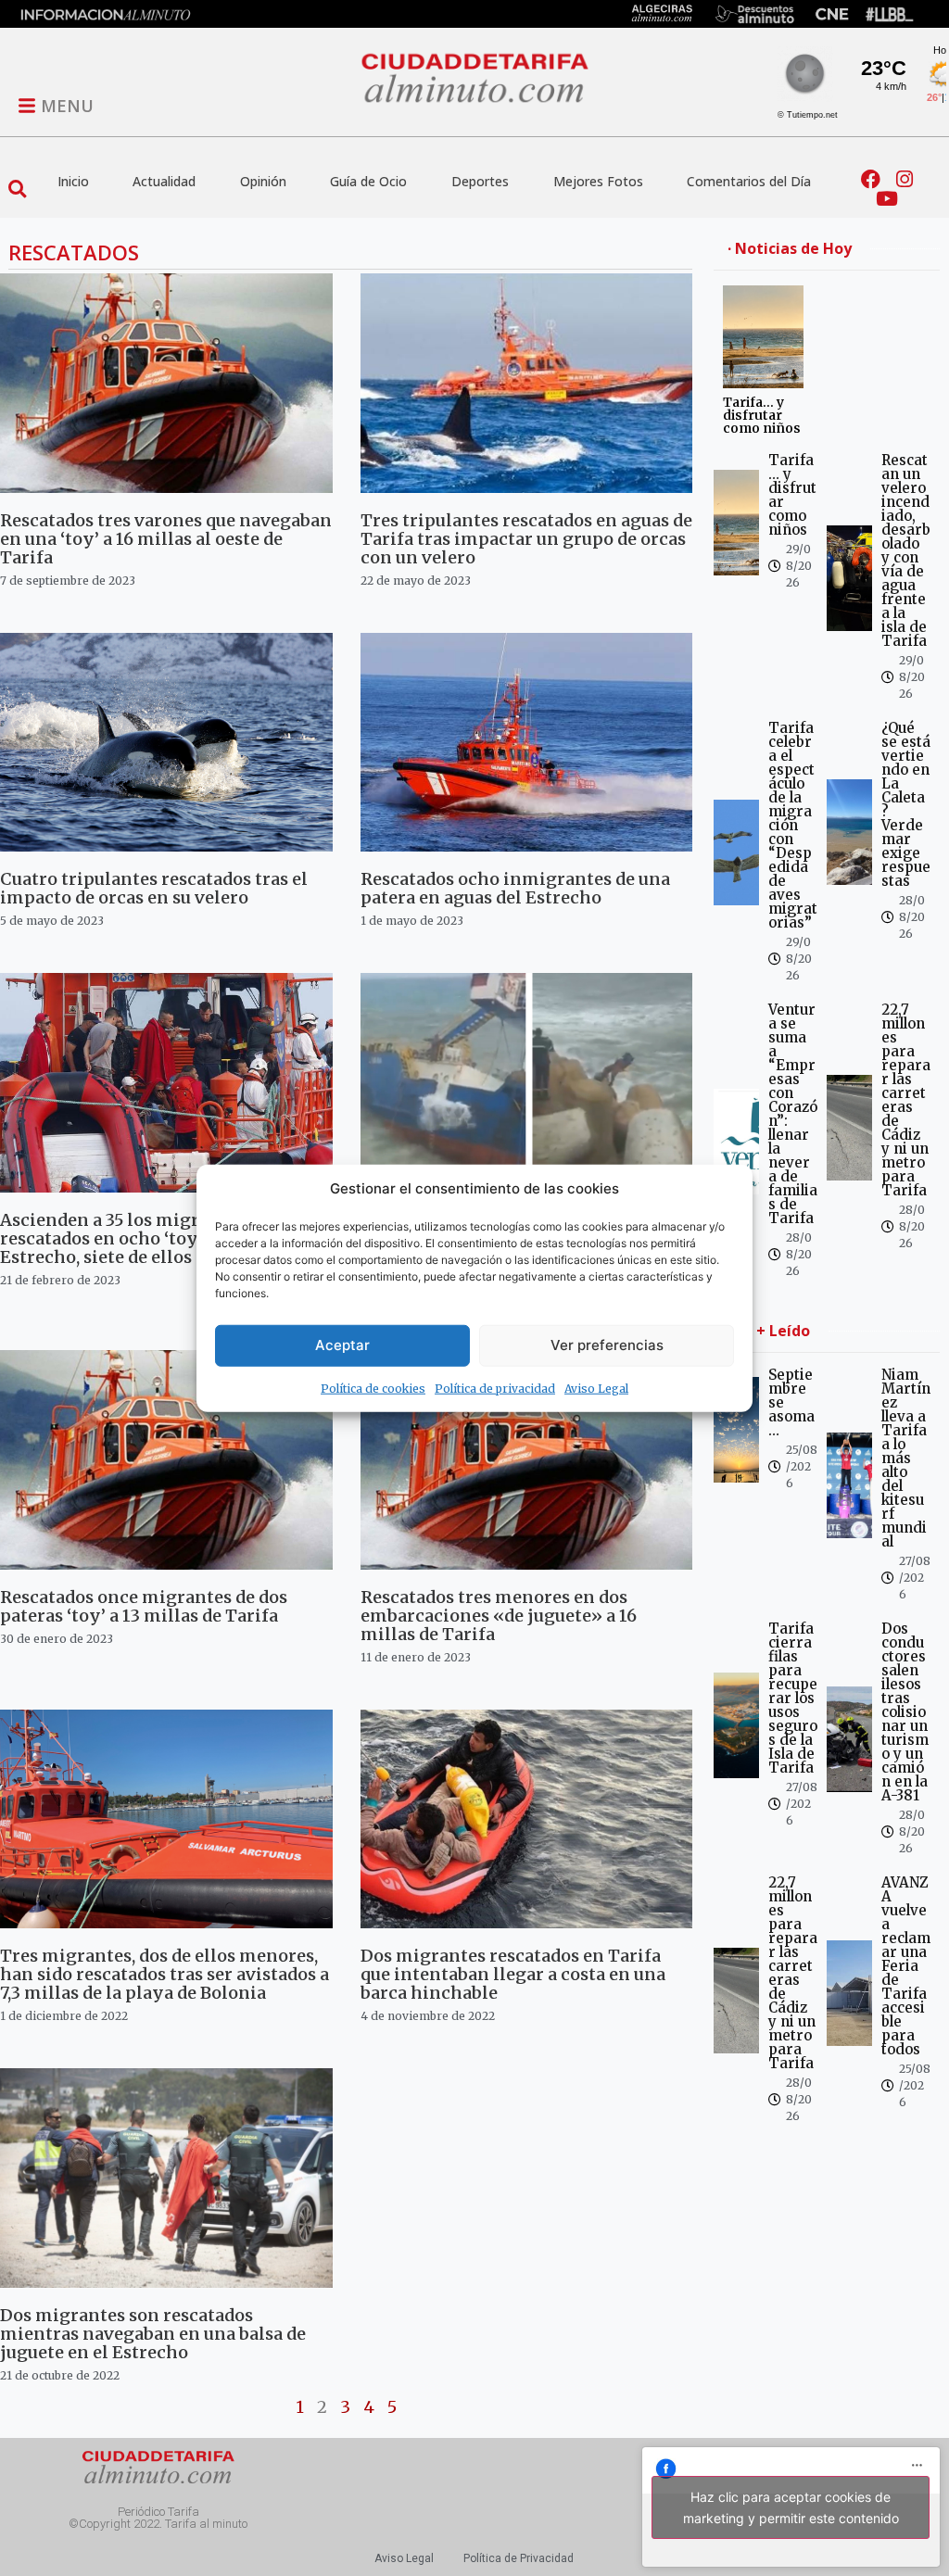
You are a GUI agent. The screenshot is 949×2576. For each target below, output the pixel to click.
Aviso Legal (596, 1388)
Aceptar (342, 1345)
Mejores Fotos (598, 181)
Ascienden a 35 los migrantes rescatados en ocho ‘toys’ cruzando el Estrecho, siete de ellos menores (156, 1238)
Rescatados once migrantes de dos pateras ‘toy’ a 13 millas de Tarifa (144, 1606)
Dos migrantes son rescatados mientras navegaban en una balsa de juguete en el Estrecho (153, 2334)
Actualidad (164, 181)
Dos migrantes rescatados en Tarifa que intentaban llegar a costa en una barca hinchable (513, 1974)
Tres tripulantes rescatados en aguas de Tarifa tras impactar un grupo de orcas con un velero (526, 539)
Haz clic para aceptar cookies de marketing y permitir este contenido (791, 2507)
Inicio (73, 181)
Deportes (480, 181)
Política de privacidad (495, 1388)
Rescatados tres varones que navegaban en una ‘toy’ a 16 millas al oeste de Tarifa (166, 539)
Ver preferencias (607, 1345)
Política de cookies (373, 1388)
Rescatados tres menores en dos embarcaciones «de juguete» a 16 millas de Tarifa (499, 1616)
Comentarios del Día (749, 181)
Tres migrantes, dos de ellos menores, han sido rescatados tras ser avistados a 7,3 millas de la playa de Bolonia (164, 1974)
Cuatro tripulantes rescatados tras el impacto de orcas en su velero (154, 888)
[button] (17, 189)
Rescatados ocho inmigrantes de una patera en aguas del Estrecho (515, 888)
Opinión (263, 181)
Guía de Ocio (368, 181)
